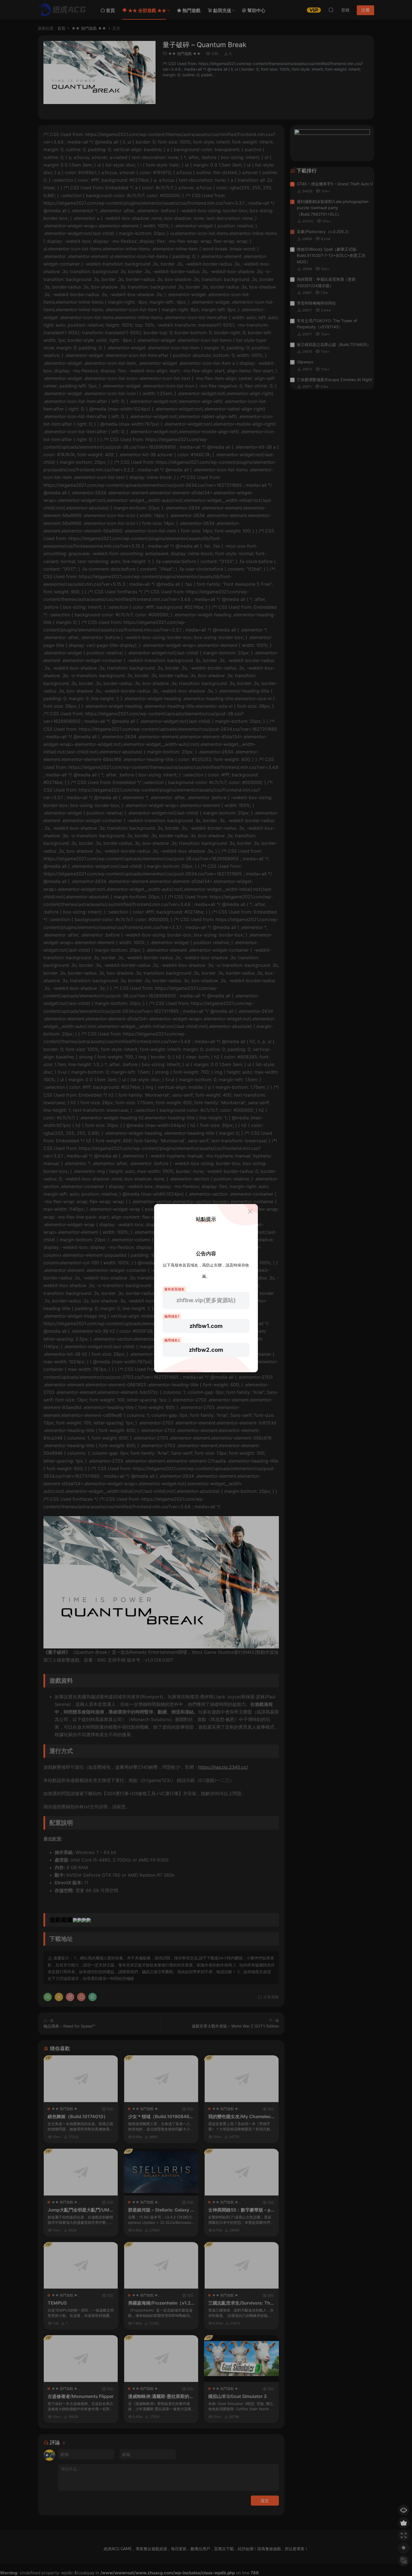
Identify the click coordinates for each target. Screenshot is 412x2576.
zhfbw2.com (206, 1350)
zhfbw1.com (206, 1326)
